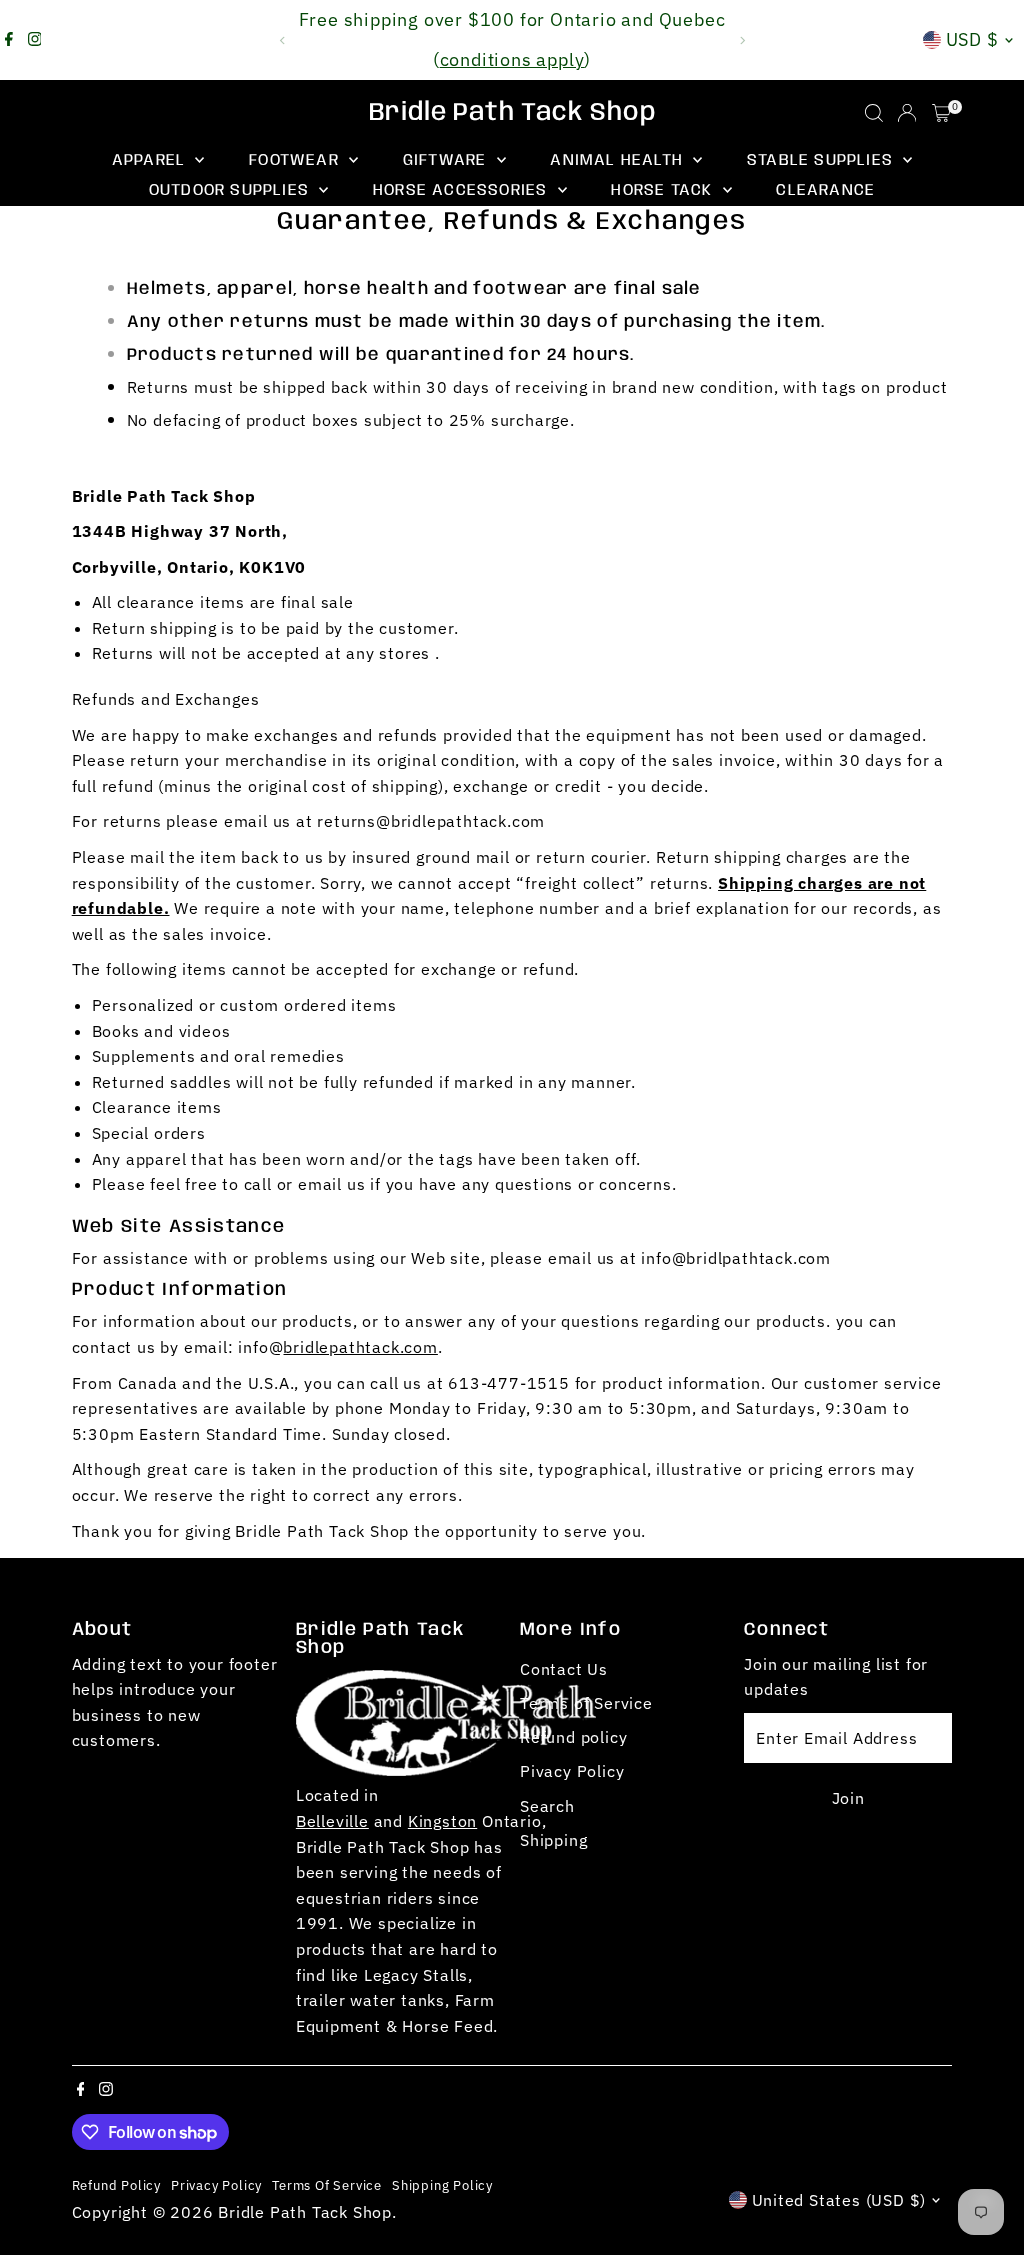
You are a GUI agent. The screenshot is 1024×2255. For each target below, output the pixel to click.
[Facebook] (9, 40)
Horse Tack (664, 190)
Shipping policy (442, 2185)
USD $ (973, 39)
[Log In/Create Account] (907, 113)
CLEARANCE (825, 190)
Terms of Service (586, 1703)
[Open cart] (941, 113)
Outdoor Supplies (231, 190)
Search (547, 1806)
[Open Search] (874, 113)
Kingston (442, 1821)
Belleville (332, 1821)
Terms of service (327, 2185)
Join (848, 1798)
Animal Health (619, 160)
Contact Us (564, 1669)
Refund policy (573, 1737)
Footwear (296, 160)
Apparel (151, 160)
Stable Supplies (822, 160)
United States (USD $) (839, 2200)
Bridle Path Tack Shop (512, 113)
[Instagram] (35, 40)
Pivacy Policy (572, 1771)
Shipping (553, 1840)
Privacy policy (216, 2185)
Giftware (447, 160)
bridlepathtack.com (360, 1347)
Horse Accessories (463, 190)
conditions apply (512, 59)
